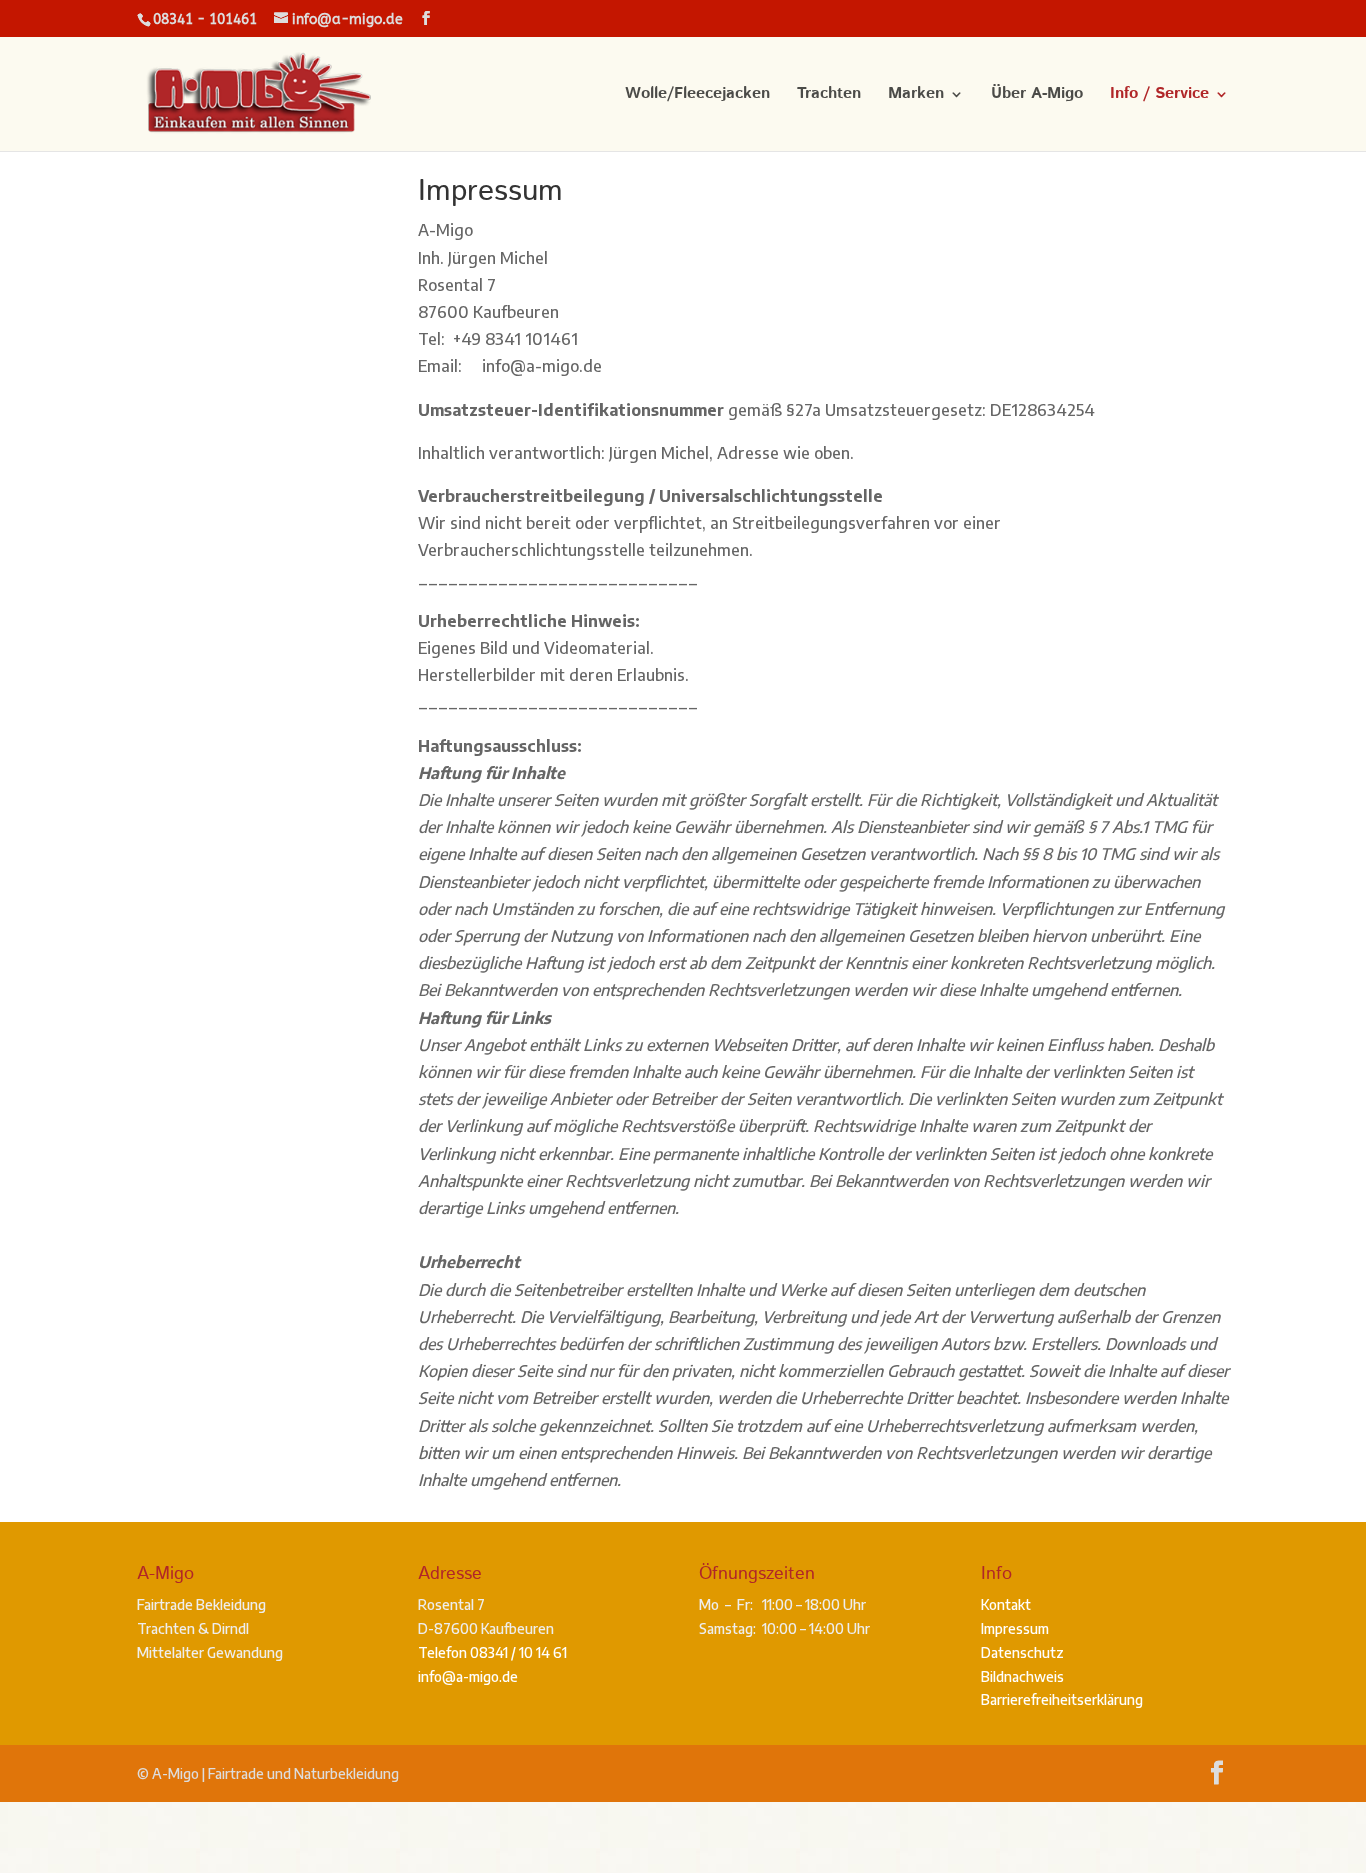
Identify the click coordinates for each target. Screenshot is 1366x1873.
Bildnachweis (1022, 1676)
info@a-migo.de (468, 1676)
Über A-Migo (1037, 96)
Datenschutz (1022, 1652)
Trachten (829, 96)
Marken (916, 96)
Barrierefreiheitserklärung (1062, 1699)
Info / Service (1159, 96)
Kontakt (1006, 1604)
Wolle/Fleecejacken (697, 96)
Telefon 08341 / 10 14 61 (492, 1652)
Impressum (1015, 1628)
